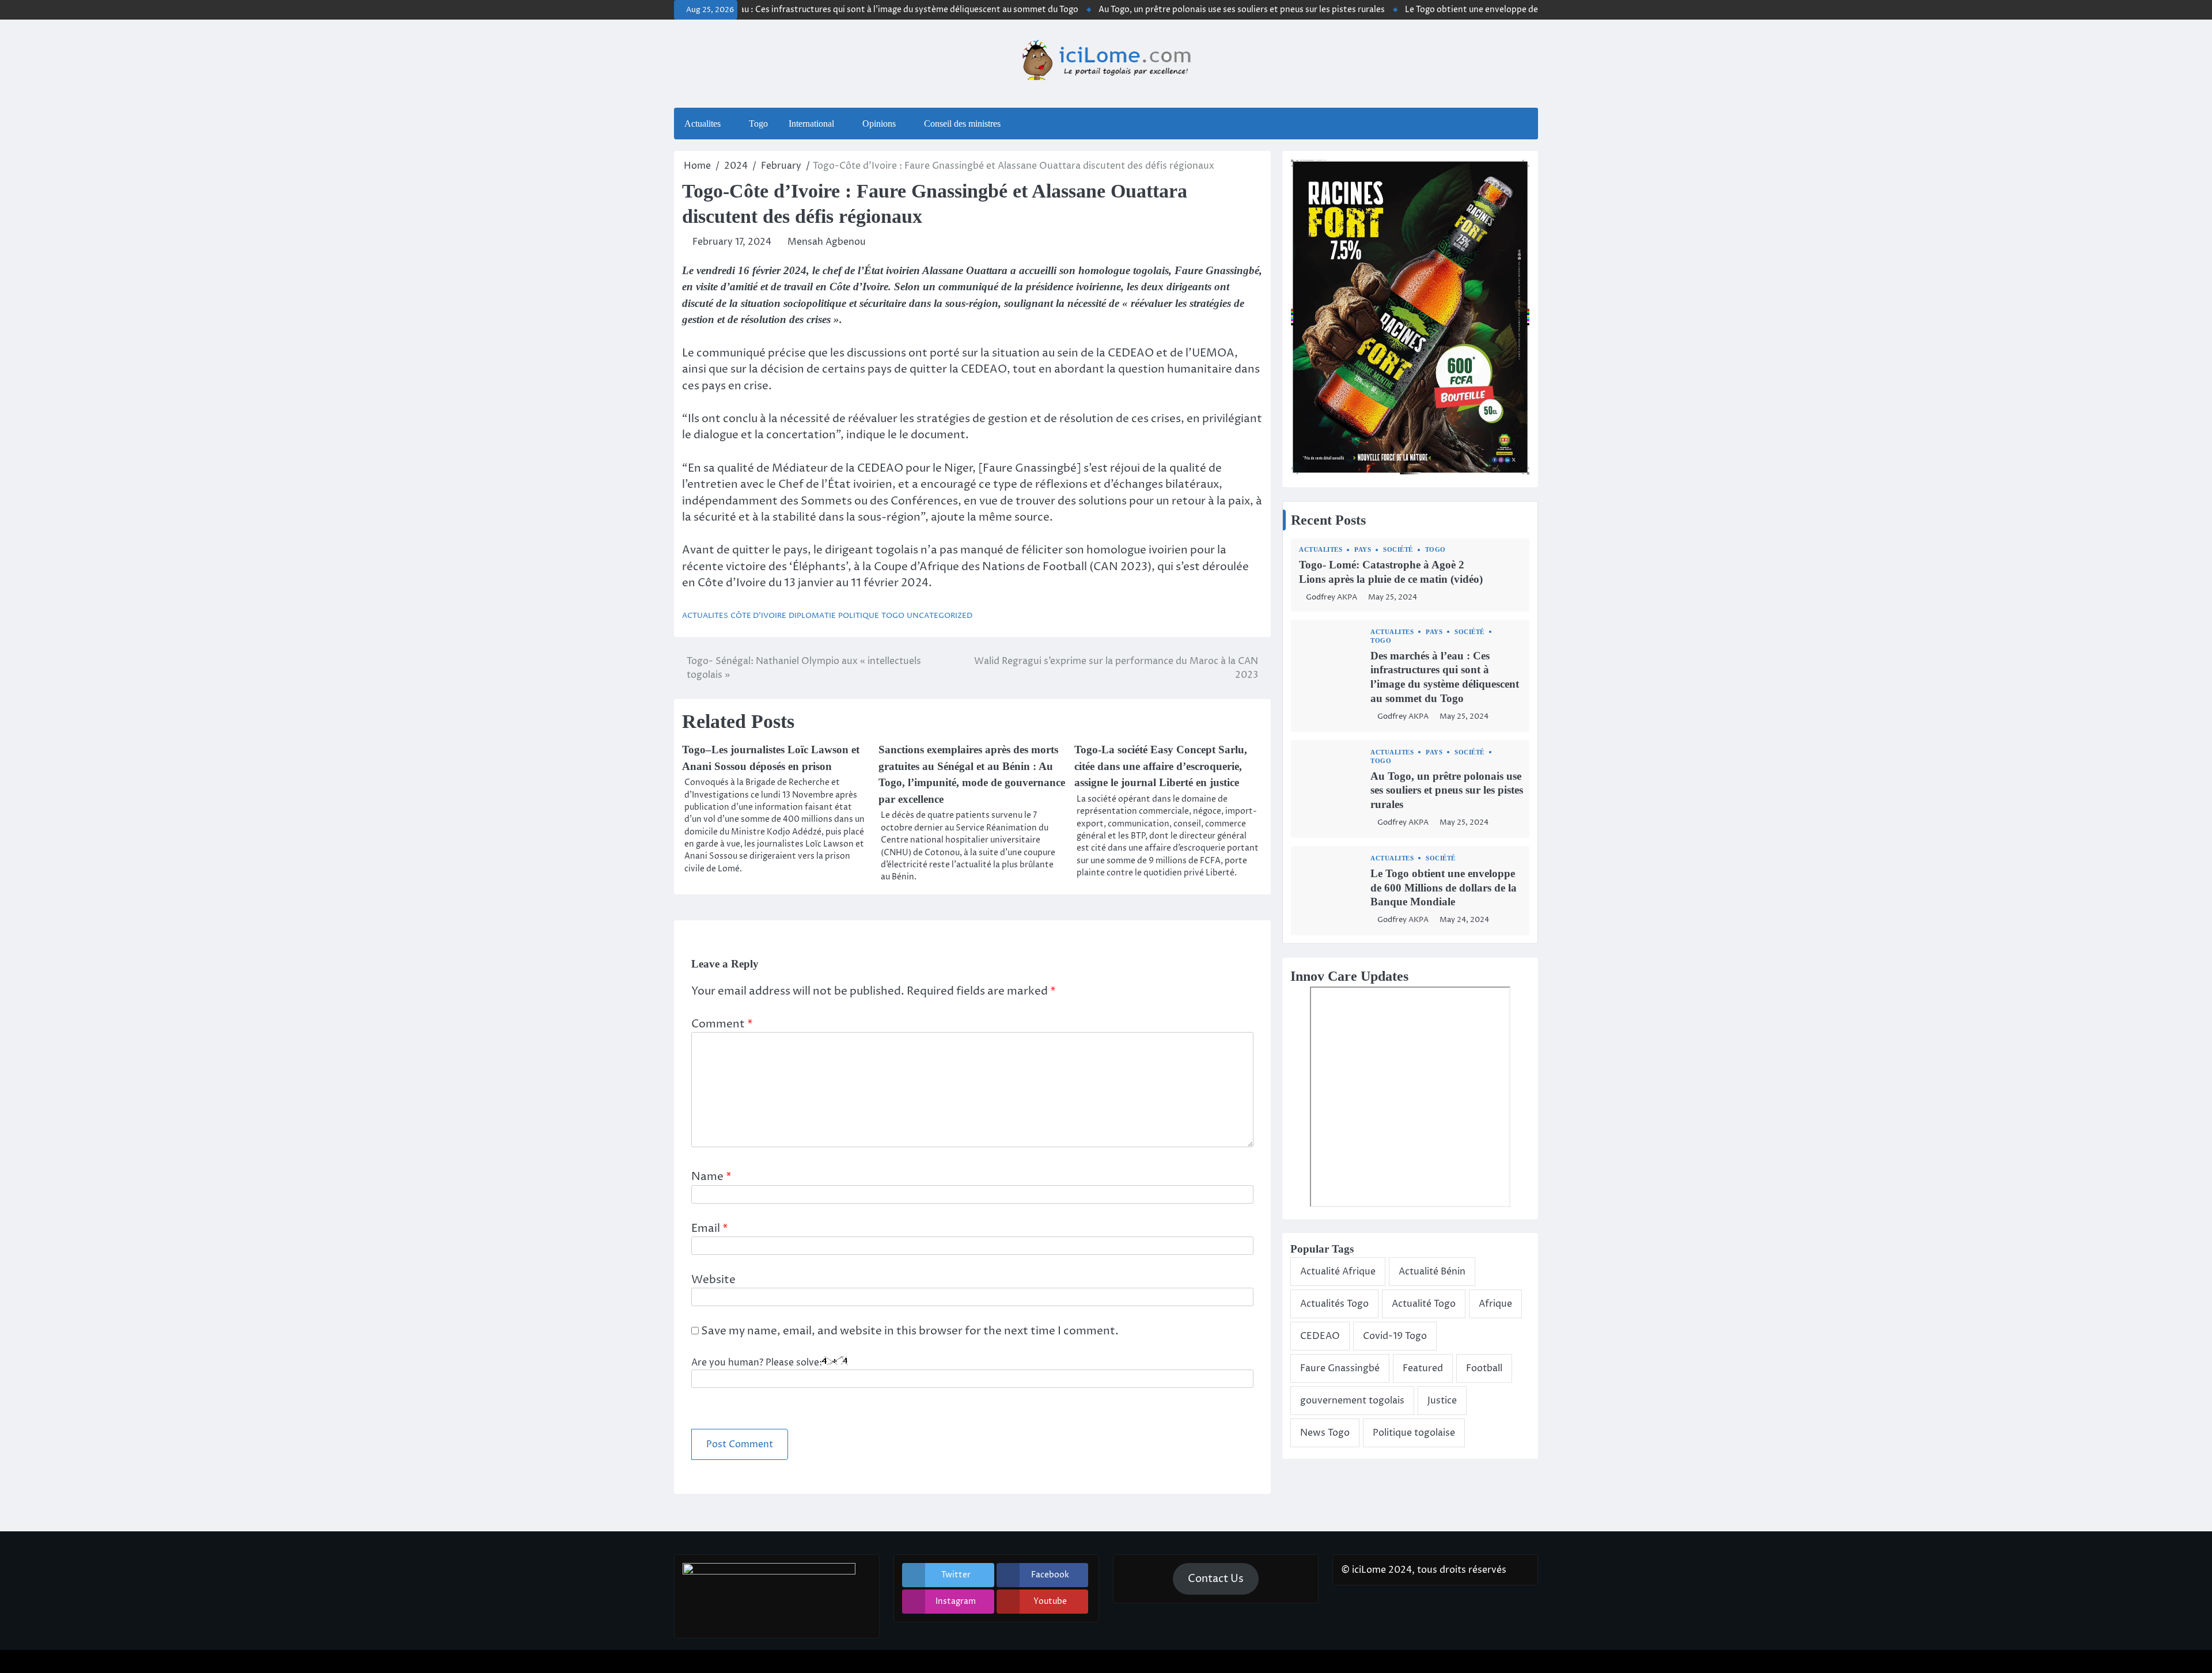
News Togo (1325, 1433)
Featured (1423, 1368)
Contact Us (1216, 1579)
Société (1398, 550)
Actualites (702, 124)
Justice (1442, 1401)
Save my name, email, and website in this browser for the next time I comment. (910, 1331)
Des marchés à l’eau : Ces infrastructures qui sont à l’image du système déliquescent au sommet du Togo (813, 10)
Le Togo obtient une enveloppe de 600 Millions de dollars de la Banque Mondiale (1500, 10)
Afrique (1495, 1304)
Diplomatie (812, 616)
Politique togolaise (1414, 1433)
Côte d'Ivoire (758, 616)
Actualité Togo (1424, 1304)
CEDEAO (1320, 1336)
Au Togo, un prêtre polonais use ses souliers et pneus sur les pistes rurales (1179, 10)
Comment (722, 1024)
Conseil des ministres (962, 124)
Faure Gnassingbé (1340, 1368)
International (811, 124)
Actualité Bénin (1432, 1272)
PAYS (1363, 550)
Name (711, 1177)
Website (713, 1280)
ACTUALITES (705, 616)
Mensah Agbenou (827, 242)
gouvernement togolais (1352, 1401)
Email (710, 1228)
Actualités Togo (1334, 1304)
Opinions (879, 124)
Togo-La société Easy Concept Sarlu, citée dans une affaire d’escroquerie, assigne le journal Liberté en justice (1161, 766)
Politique (859, 616)
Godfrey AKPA (1332, 597)
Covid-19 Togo (1395, 1336)
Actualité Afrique (1338, 1272)
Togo (758, 124)
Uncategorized (940, 616)
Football (1484, 1368)
